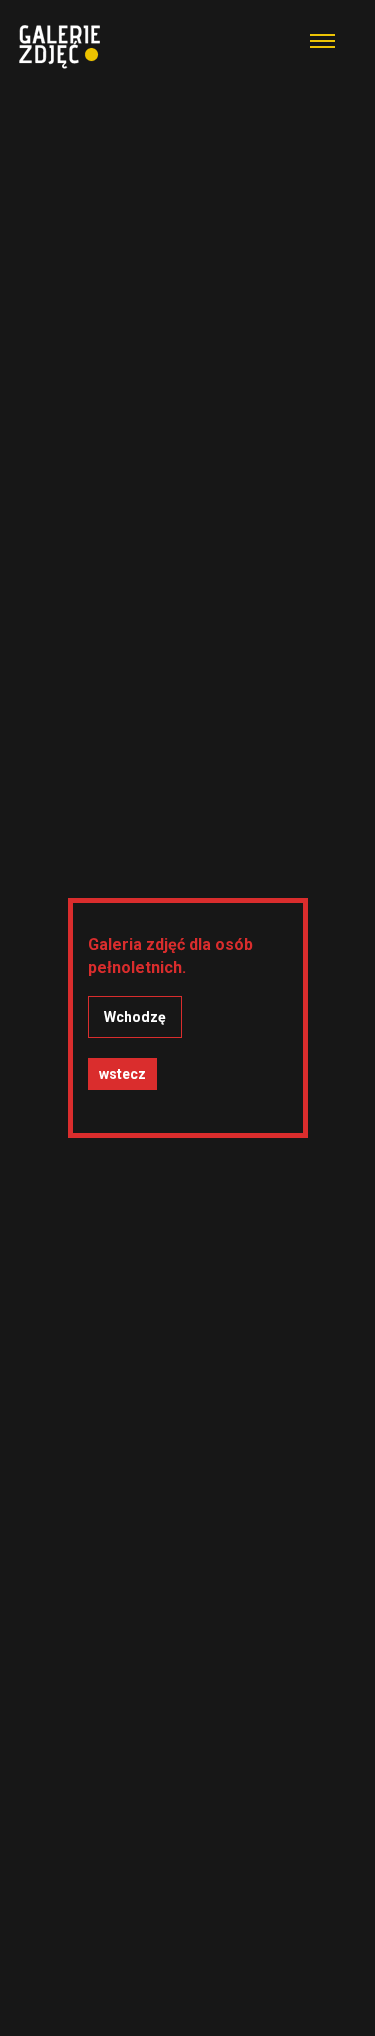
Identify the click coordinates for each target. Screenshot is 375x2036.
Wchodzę (135, 1017)
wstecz (122, 1074)
